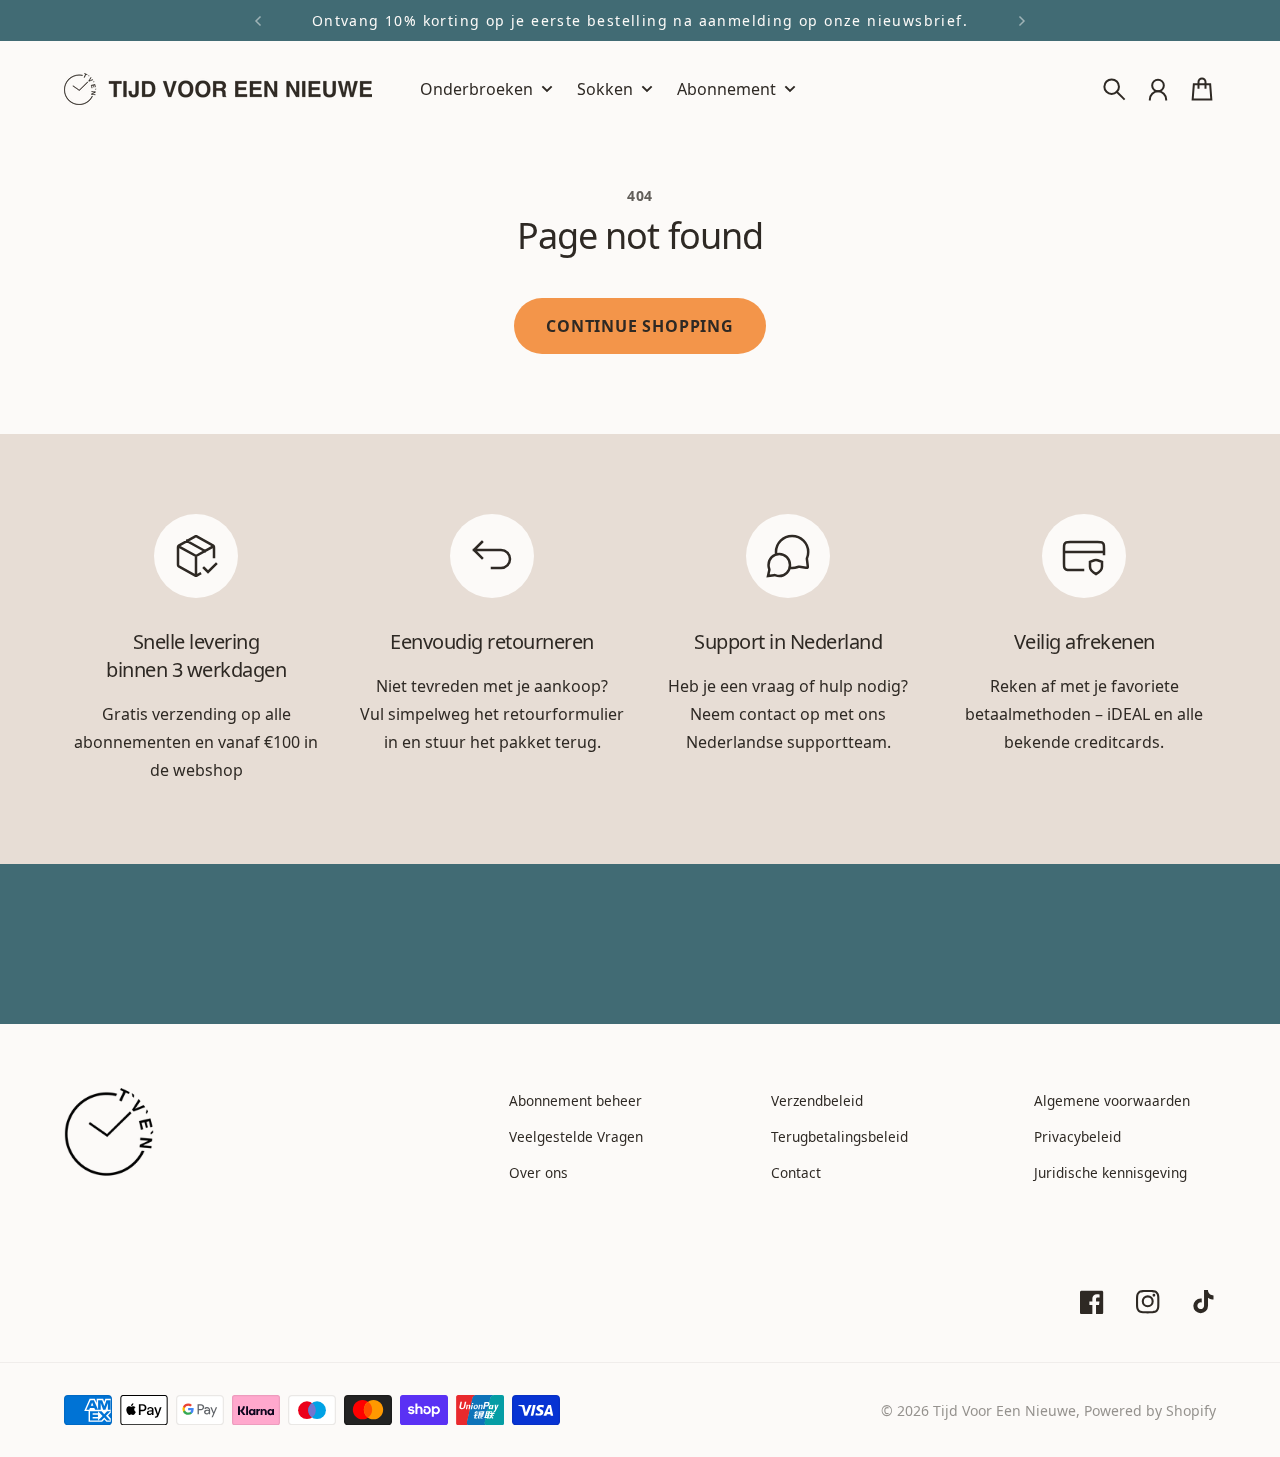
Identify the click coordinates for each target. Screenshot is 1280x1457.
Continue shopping (640, 326)
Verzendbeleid (817, 1100)
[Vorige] (258, 20)
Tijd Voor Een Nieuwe (1004, 1410)
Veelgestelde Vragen (576, 1136)
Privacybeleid (1077, 1136)
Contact (796, 1172)
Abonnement (726, 90)
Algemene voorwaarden (1112, 1100)
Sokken (605, 90)
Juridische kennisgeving (1110, 1172)
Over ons (538, 1172)
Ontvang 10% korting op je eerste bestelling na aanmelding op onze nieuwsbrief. (640, 20)
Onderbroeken (476, 90)
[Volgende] (1022, 20)
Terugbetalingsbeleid (839, 1136)
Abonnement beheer (575, 1100)
